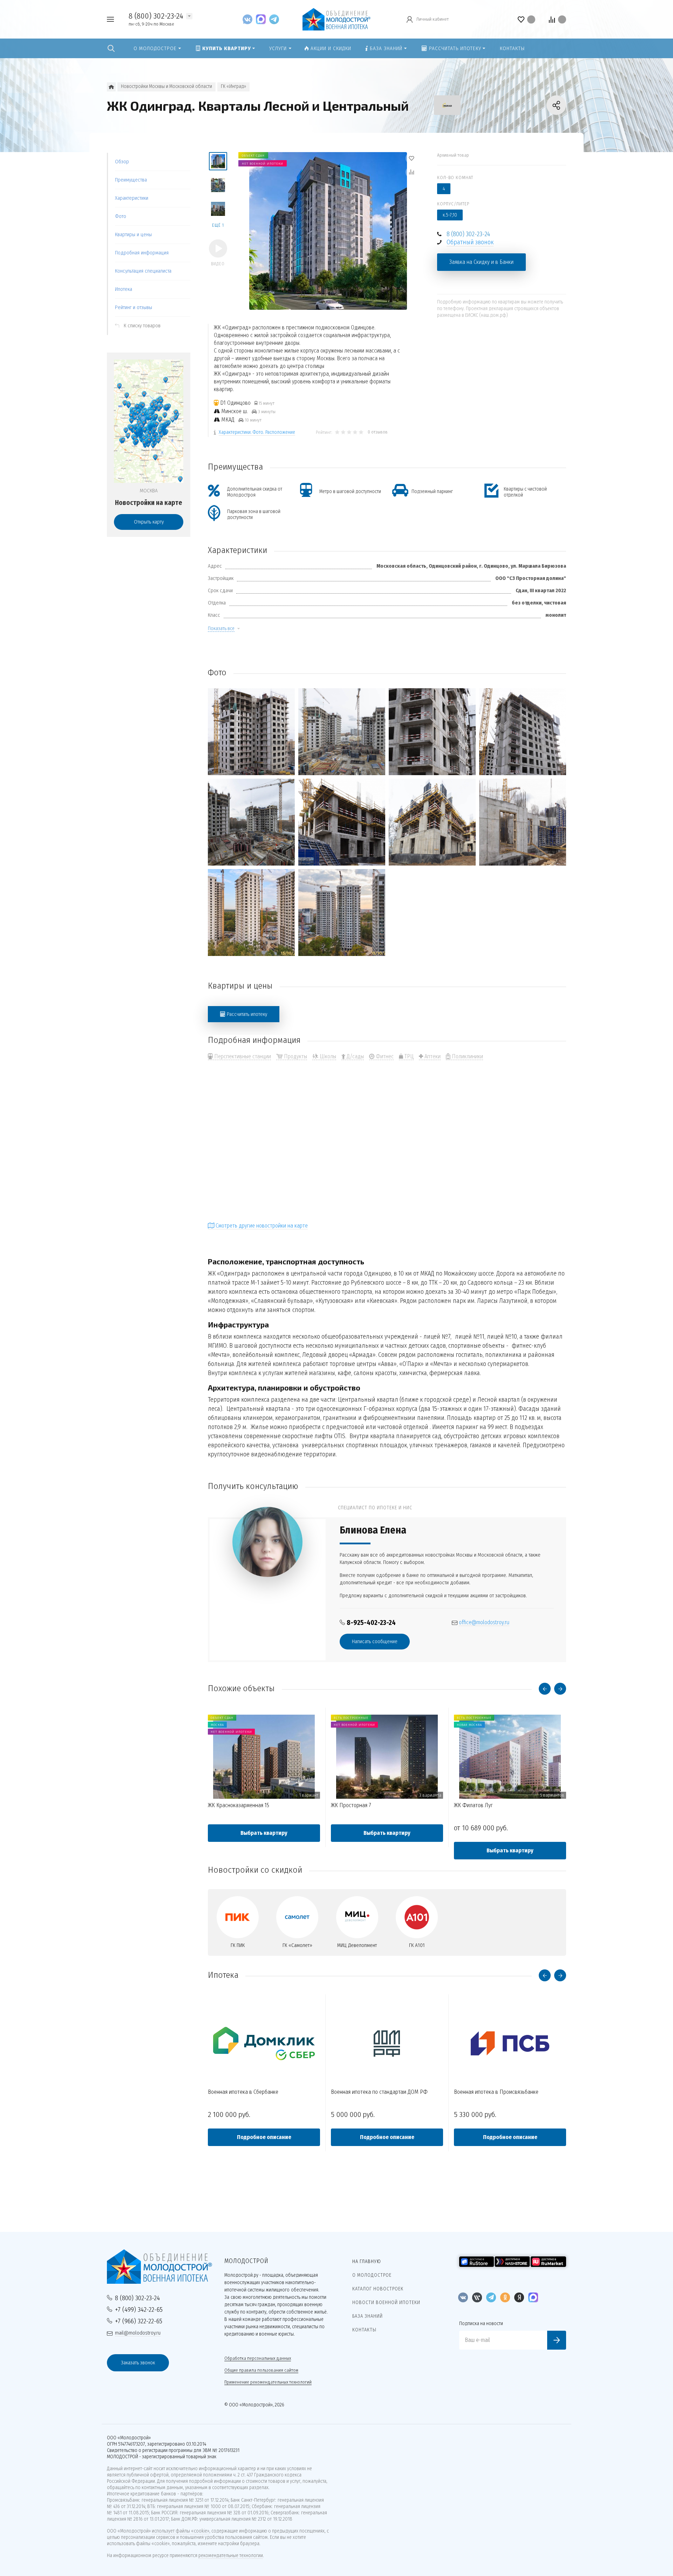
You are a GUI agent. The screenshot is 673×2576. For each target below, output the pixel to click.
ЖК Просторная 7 (351, 1805)
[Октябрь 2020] (251, 913)
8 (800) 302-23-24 (156, 16)
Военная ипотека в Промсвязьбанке (496, 2092)
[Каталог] (111, 87)
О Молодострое (372, 2275)
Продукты (295, 1056)
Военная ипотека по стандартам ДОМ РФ (379, 2092)
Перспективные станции (242, 1056)
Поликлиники (467, 1056)
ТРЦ (408, 1056)
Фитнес (384, 1056)
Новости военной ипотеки (386, 2302)
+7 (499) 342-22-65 (139, 2309)
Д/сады (355, 1056)
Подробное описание (264, 2137)
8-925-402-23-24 (371, 1623)
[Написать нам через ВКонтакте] (249, 19)
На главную (367, 2261)
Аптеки (432, 1056)
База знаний (368, 2316)
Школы (327, 1056)
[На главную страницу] (336, 19)
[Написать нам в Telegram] (274, 19)
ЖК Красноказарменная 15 (239, 1805)
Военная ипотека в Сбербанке (243, 2092)
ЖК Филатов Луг (473, 1805)
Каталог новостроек (378, 2289)
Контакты (364, 2330)
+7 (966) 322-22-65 (139, 2321)
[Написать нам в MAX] (263, 19)
